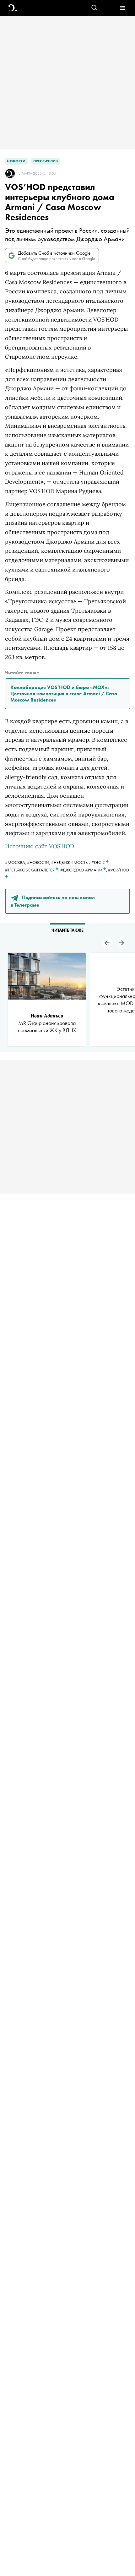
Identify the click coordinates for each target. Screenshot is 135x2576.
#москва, (16, 862)
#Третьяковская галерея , (33, 870)
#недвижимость (69, 862)
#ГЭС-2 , (100, 862)
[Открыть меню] (122, 8)
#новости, (39, 862)
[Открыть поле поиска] (94, 8)
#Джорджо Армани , (84, 870)
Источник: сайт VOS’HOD (40, 846)
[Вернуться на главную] (13, 8)
